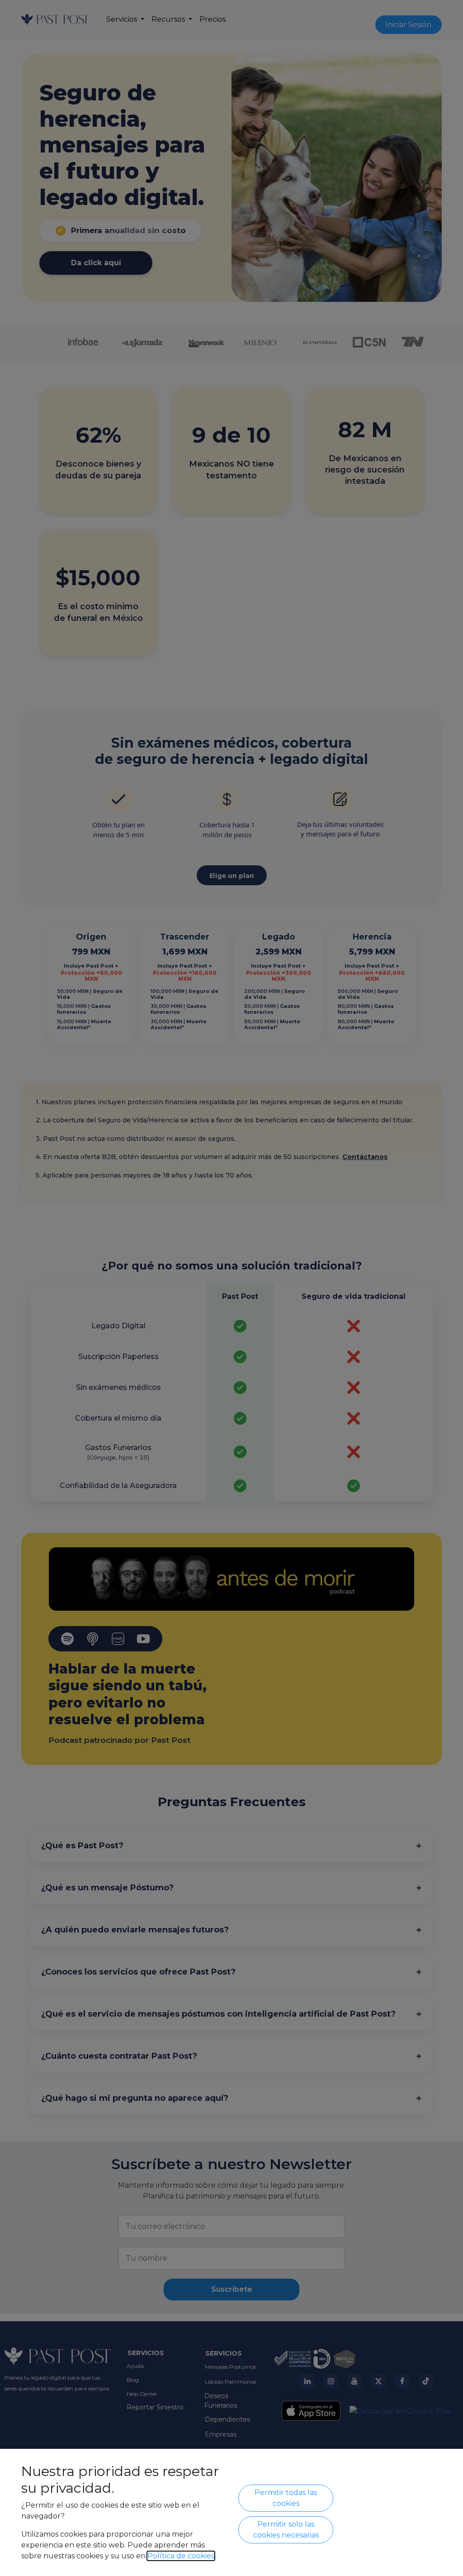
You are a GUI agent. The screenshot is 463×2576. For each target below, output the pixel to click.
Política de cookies (181, 2556)
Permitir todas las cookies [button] (286, 2498)
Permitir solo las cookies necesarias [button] (286, 2530)
